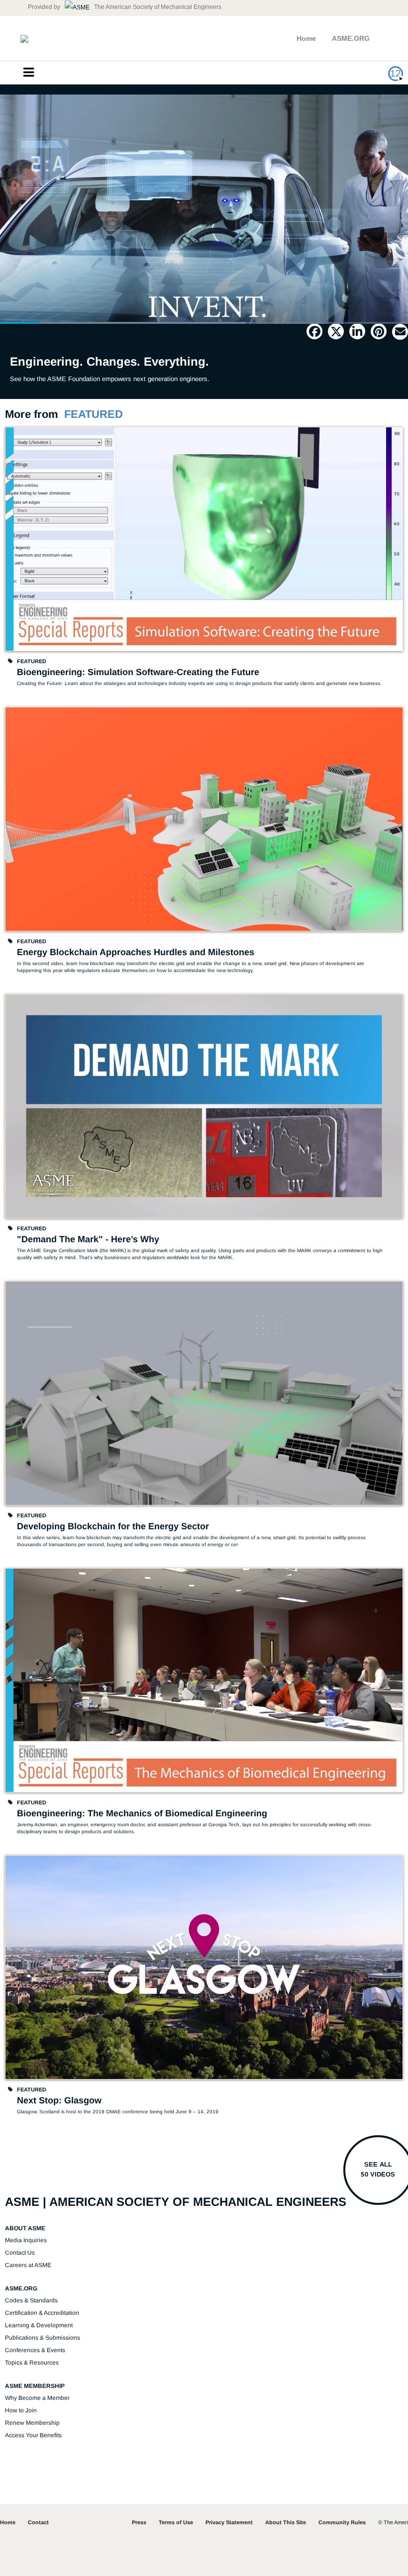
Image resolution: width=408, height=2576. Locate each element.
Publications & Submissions (43, 2338)
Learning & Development (39, 2325)
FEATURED (94, 414)
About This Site (286, 2522)
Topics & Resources (32, 2363)
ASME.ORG (351, 38)
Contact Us (20, 2253)
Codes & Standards (31, 2300)
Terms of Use (176, 2522)
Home (306, 38)
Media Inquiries (26, 2240)
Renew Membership (32, 2423)
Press (139, 2522)
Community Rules (342, 2522)
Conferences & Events (35, 2350)
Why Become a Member (37, 2398)
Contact (38, 2522)
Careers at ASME (28, 2265)
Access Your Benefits (33, 2435)
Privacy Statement (229, 2522)
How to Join (21, 2410)
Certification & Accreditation (42, 2313)
